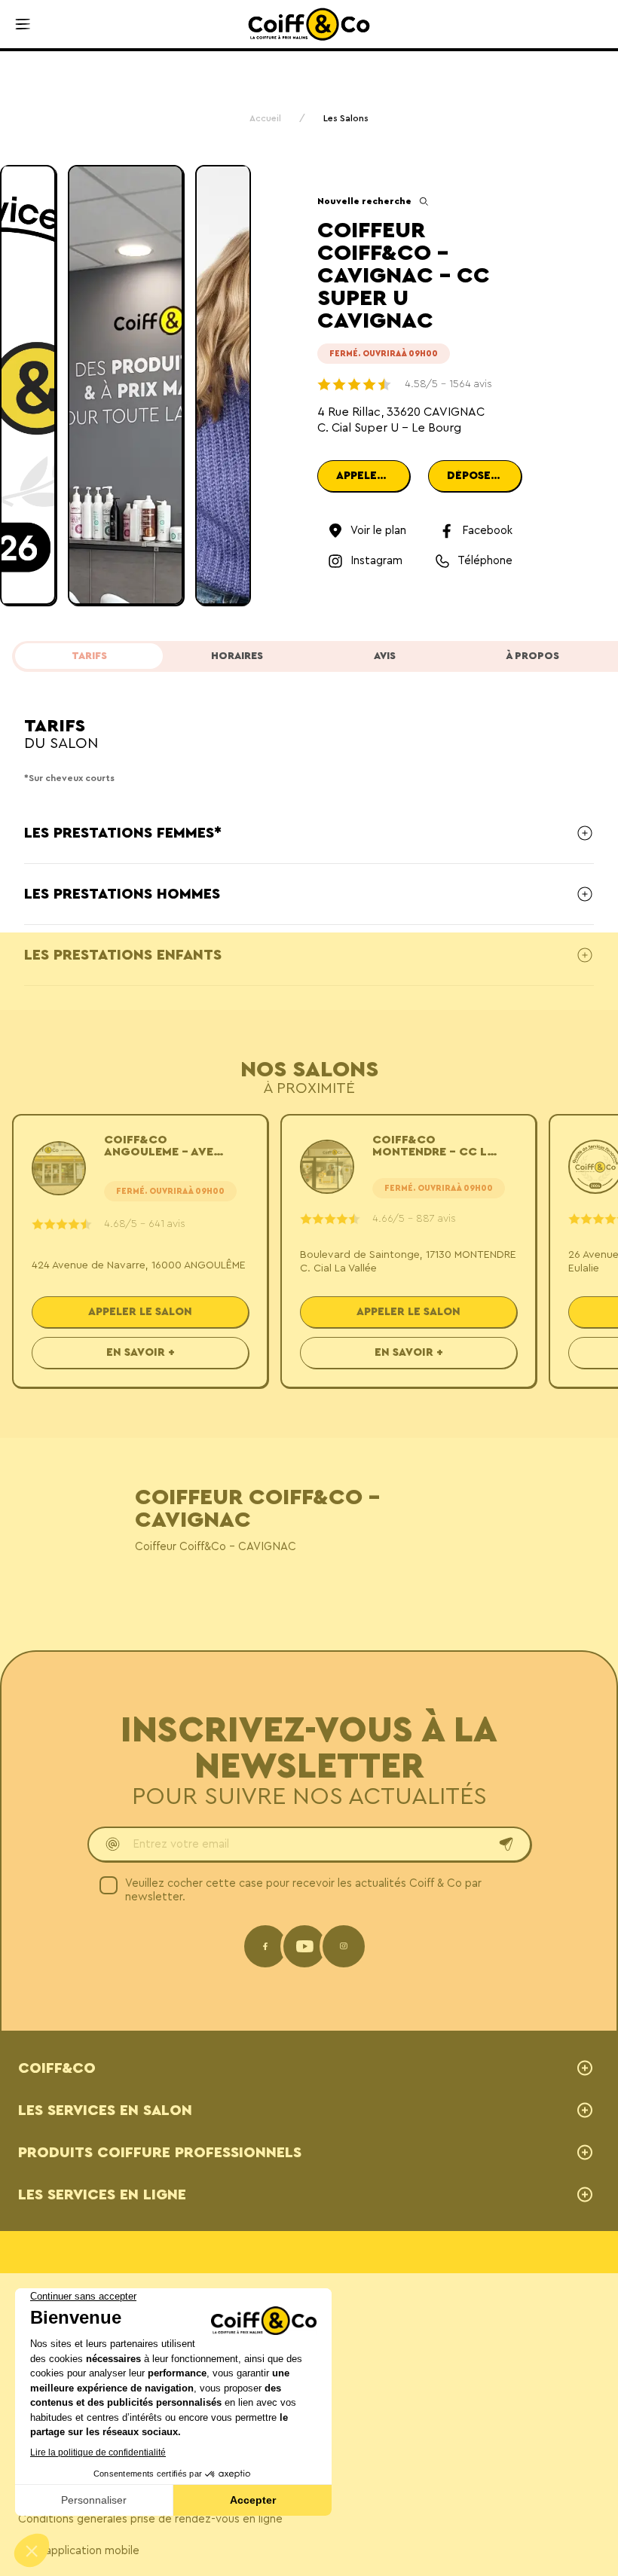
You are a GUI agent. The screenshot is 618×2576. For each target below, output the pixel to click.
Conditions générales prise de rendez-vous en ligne (150, 2519)
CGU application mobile (79, 2551)
